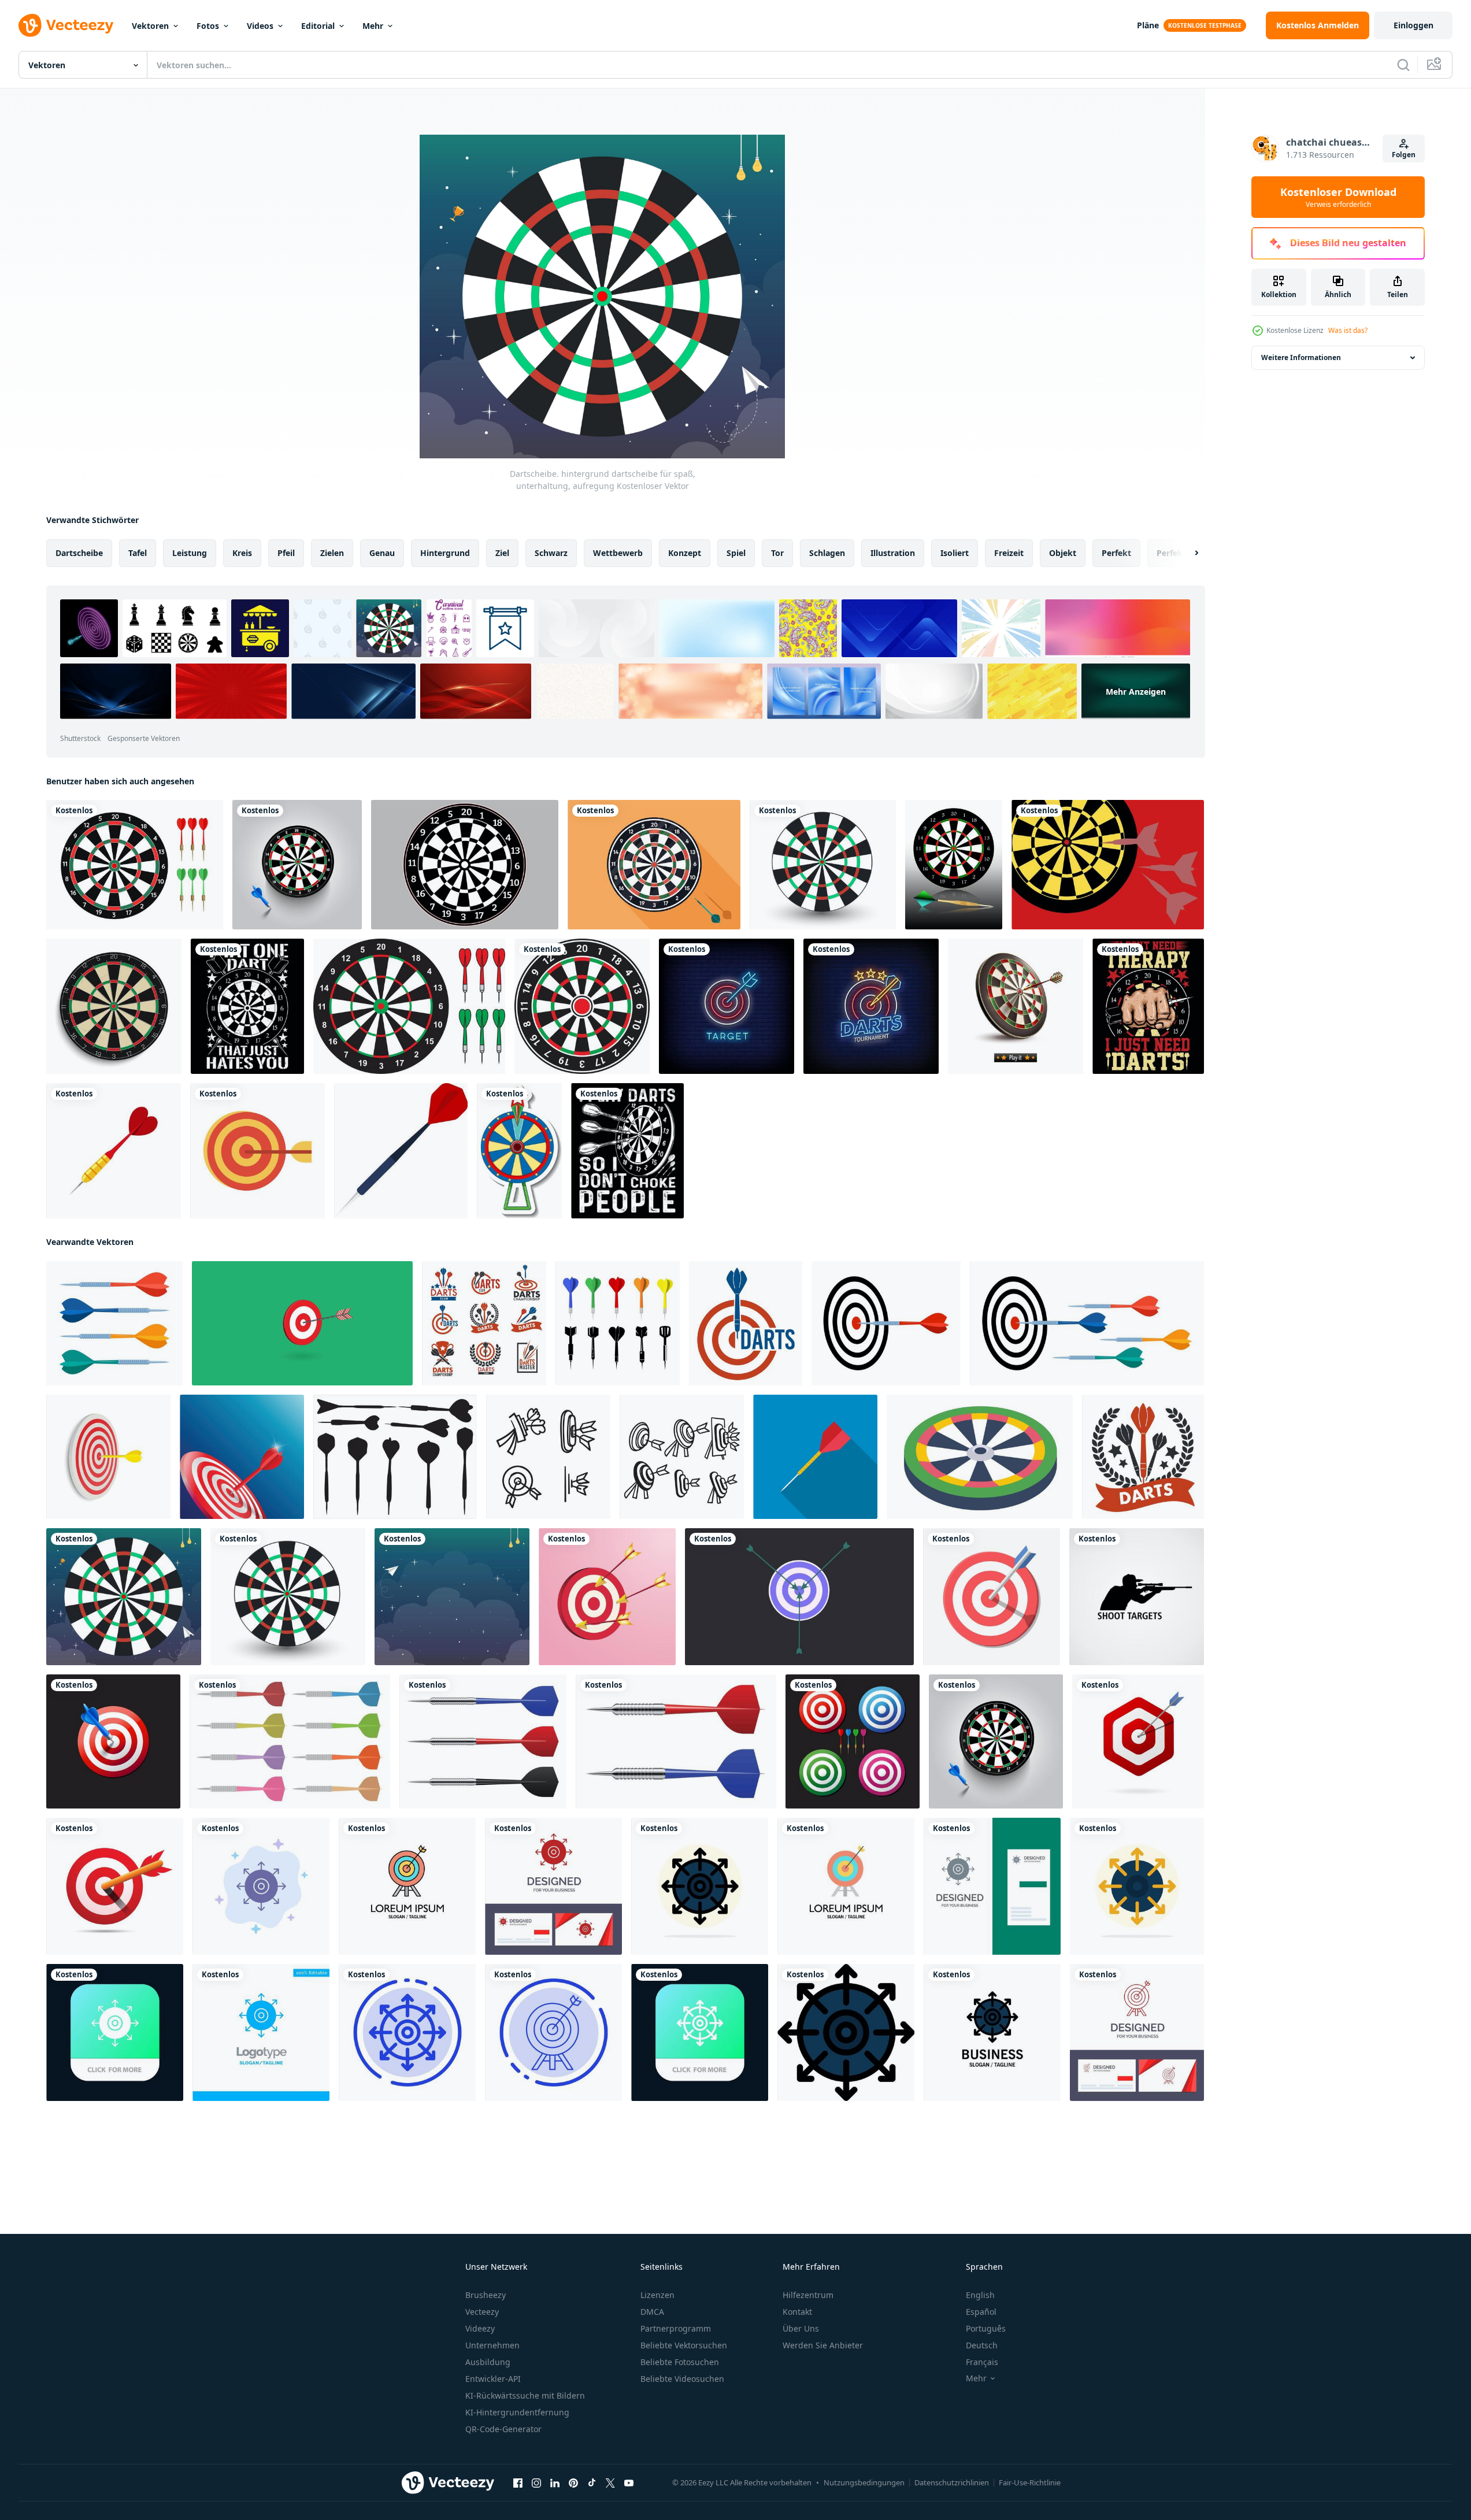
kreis (242, 553)
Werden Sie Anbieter (823, 2345)
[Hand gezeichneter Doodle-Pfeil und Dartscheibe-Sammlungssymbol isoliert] (548, 1457)
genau (382, 553)
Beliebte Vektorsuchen (684, 2345)
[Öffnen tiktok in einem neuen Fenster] (592, 2483)
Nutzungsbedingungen (864, 2482)
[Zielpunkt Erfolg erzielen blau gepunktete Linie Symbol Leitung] (407, 2032)
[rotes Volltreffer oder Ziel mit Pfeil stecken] (115, 1886)
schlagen (827, 553)
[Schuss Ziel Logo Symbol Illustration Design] (1137, 1597)
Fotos (208, 26)
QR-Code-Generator (503, 2429)
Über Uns (801, 2328)
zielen (332, 553)
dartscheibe (79, 553)
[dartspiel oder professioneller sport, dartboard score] (484, 1323)
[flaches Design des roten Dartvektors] (114, 1151)
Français (982, 2362)
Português (986, 2328)
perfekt (1116, 553)
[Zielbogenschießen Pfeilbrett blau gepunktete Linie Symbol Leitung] (553, 2032)
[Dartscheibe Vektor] (465, 865)
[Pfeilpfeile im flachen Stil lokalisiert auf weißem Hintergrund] (290, 1741)
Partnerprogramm (676, 2328)
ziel (502, 553)
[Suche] (1403, 65)
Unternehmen (492, 2345)
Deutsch (982, 2345)
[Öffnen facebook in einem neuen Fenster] (518, 2483)
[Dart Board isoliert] (1016, 1006)
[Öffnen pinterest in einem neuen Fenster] (573, 2483)
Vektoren (150, 26)
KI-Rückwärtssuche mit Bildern (525, 2395)
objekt (1063, 553)
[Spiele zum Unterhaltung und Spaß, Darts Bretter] (980, 1457)
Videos (260, 26)
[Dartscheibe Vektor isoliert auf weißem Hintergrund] (992, 1597)
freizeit (1009, 553)
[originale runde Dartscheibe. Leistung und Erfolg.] (654, 865)
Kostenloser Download (1338, 197)
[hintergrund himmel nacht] (452, 1597)
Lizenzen (657, 2295)
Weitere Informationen (1301, 357)
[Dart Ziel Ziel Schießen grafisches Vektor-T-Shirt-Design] (247, 1006)
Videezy (480, 2328)
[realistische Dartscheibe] (114, 1006)
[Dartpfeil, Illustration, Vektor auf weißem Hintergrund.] (401, 1151)
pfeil (286, 553)
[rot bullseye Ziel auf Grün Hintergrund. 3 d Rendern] (302, 1323)
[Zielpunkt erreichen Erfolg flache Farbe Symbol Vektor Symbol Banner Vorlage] (846, 2032)
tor (777, 553)
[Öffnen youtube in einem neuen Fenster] (629, 2483)
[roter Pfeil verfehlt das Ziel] (607, 1597)
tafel (138, 553)
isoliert (955, 553)
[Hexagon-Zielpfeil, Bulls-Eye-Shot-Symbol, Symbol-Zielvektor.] (1138, 1741)
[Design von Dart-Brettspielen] (582, 1006)
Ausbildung (488, 2362)
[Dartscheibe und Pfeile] (409, 1006)
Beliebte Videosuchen (682, 2379)
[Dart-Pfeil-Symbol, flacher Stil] (815, 1457)
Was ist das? (1348, 330)
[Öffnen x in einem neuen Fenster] (610, 2483)
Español (981, 2312)
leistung (190, 553)
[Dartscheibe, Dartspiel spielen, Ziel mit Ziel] (746, 1323)
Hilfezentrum (808, 2295)
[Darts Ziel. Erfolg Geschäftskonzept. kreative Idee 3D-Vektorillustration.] (242, 1457)
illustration (893, 553)
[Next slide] (1187, 553)
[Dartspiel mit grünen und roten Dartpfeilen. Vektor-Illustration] (135, 865)
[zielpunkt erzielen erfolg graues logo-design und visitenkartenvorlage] (992, 1886)
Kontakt (797, 2312)
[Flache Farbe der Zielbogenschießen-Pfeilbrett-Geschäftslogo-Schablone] (407, 1886)
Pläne (1148, 25)
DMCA (652, 2312)
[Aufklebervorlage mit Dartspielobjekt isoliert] (519, 1151)
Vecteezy (482, 2312)
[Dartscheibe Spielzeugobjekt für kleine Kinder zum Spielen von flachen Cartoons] (257, 1151)
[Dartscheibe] (954, 865)
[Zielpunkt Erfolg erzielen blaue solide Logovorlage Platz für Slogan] (261, 2032)
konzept (685, 553)
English (980, 2295)
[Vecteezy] (66, 25)
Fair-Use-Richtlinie (1030, 2482)
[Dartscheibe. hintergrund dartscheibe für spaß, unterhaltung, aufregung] (823, 865)
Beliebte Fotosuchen (680, 2362)
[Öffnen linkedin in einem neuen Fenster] (555, 2483)
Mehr (373, 26)
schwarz (551, 553)
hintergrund (445, 553)
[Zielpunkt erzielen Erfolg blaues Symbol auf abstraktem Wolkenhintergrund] (261, 1886)
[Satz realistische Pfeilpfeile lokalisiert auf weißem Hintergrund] (483, 1741)
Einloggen (1413, 25)
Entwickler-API (493, 2379)
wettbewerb (618, 553)
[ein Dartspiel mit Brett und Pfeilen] (1108, 865)
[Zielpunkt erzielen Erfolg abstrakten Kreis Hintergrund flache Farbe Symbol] (700, 1886)
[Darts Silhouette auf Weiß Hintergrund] (395, 1457)
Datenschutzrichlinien (952, 2482)
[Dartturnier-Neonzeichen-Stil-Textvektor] (871, 1006)
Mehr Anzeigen (1136, 691)
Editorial (318, 26)
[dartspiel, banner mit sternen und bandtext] (1143, 1457)
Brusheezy (486, 2295)
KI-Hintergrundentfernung (517, 2412)
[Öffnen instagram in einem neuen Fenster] (536, 2483)
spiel (736, 553)
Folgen (1404, 155)
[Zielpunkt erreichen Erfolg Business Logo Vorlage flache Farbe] (992, 2032)
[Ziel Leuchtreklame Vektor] (727, 1006)
